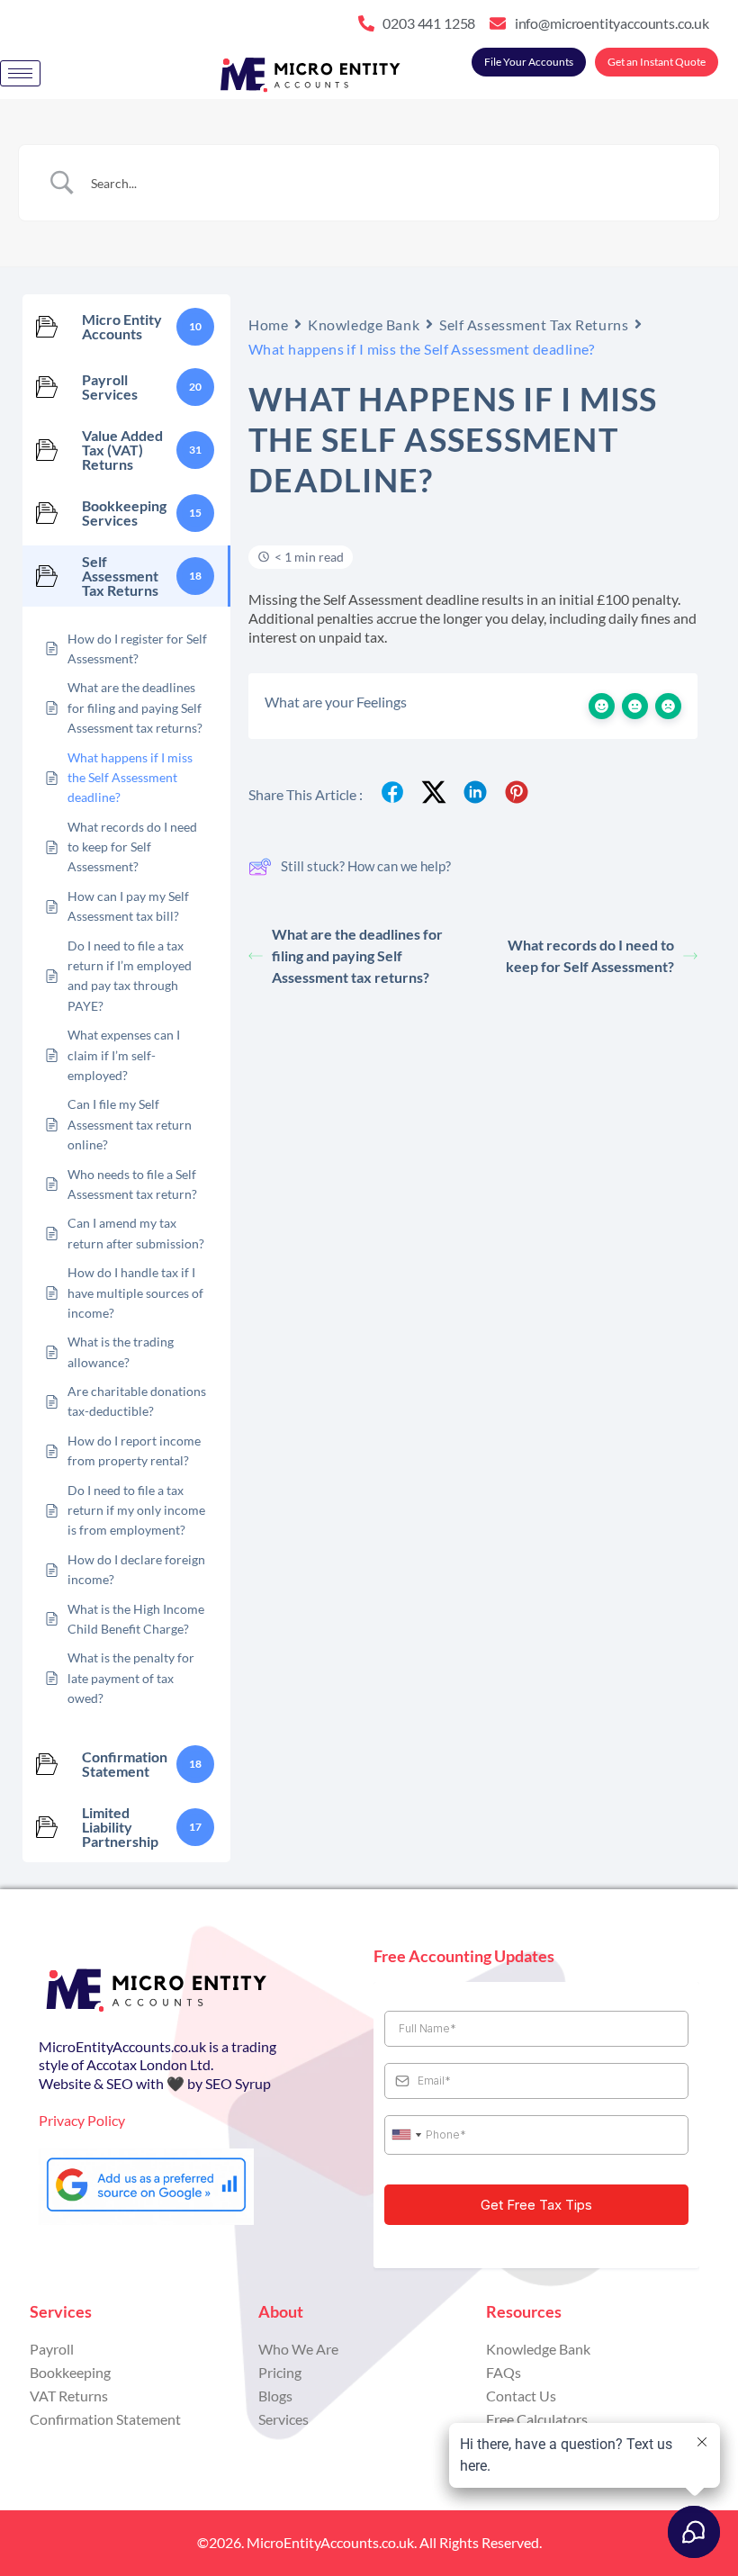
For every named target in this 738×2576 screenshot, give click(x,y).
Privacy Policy (82, 2120)
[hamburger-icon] (20, 73)
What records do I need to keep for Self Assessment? (590, 955)
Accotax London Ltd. (150, 2064)
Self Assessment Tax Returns (534, 324)
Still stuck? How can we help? (366, 866)
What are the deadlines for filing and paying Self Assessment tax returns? (357, 955)
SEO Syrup (238, 2083)
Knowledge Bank (364, 324)
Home (268, 324)
